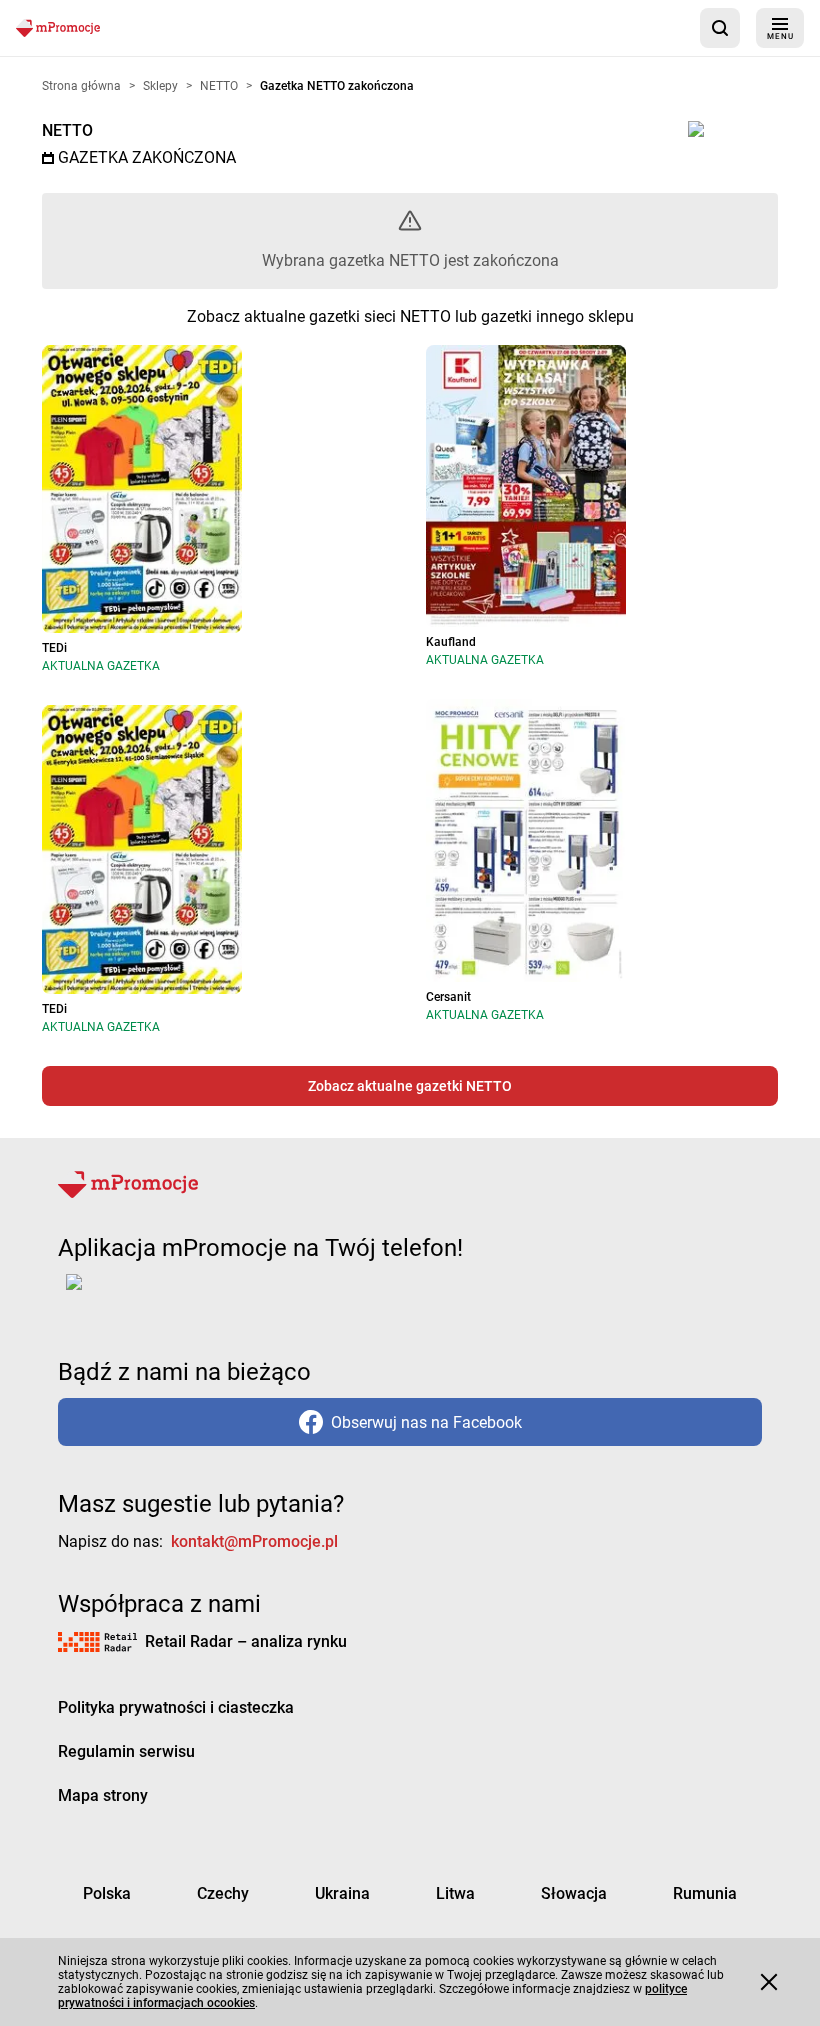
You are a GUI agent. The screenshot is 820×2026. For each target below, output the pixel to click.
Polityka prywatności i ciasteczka (176, 1707)
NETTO (67, 130)
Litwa (455, 1893)
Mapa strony (103, 1795)
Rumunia (705, 1893)
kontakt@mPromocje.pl (254, 1541)
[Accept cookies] (769, 1982)
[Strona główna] (58, 27)
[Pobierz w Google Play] (136, 1294)
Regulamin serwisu (126, 1751)
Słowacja (574, 1893)
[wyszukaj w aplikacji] (720, 28)
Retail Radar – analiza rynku (246, 1641)
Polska (107, 1893)
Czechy (223, 1893)
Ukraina (342, 1893)
